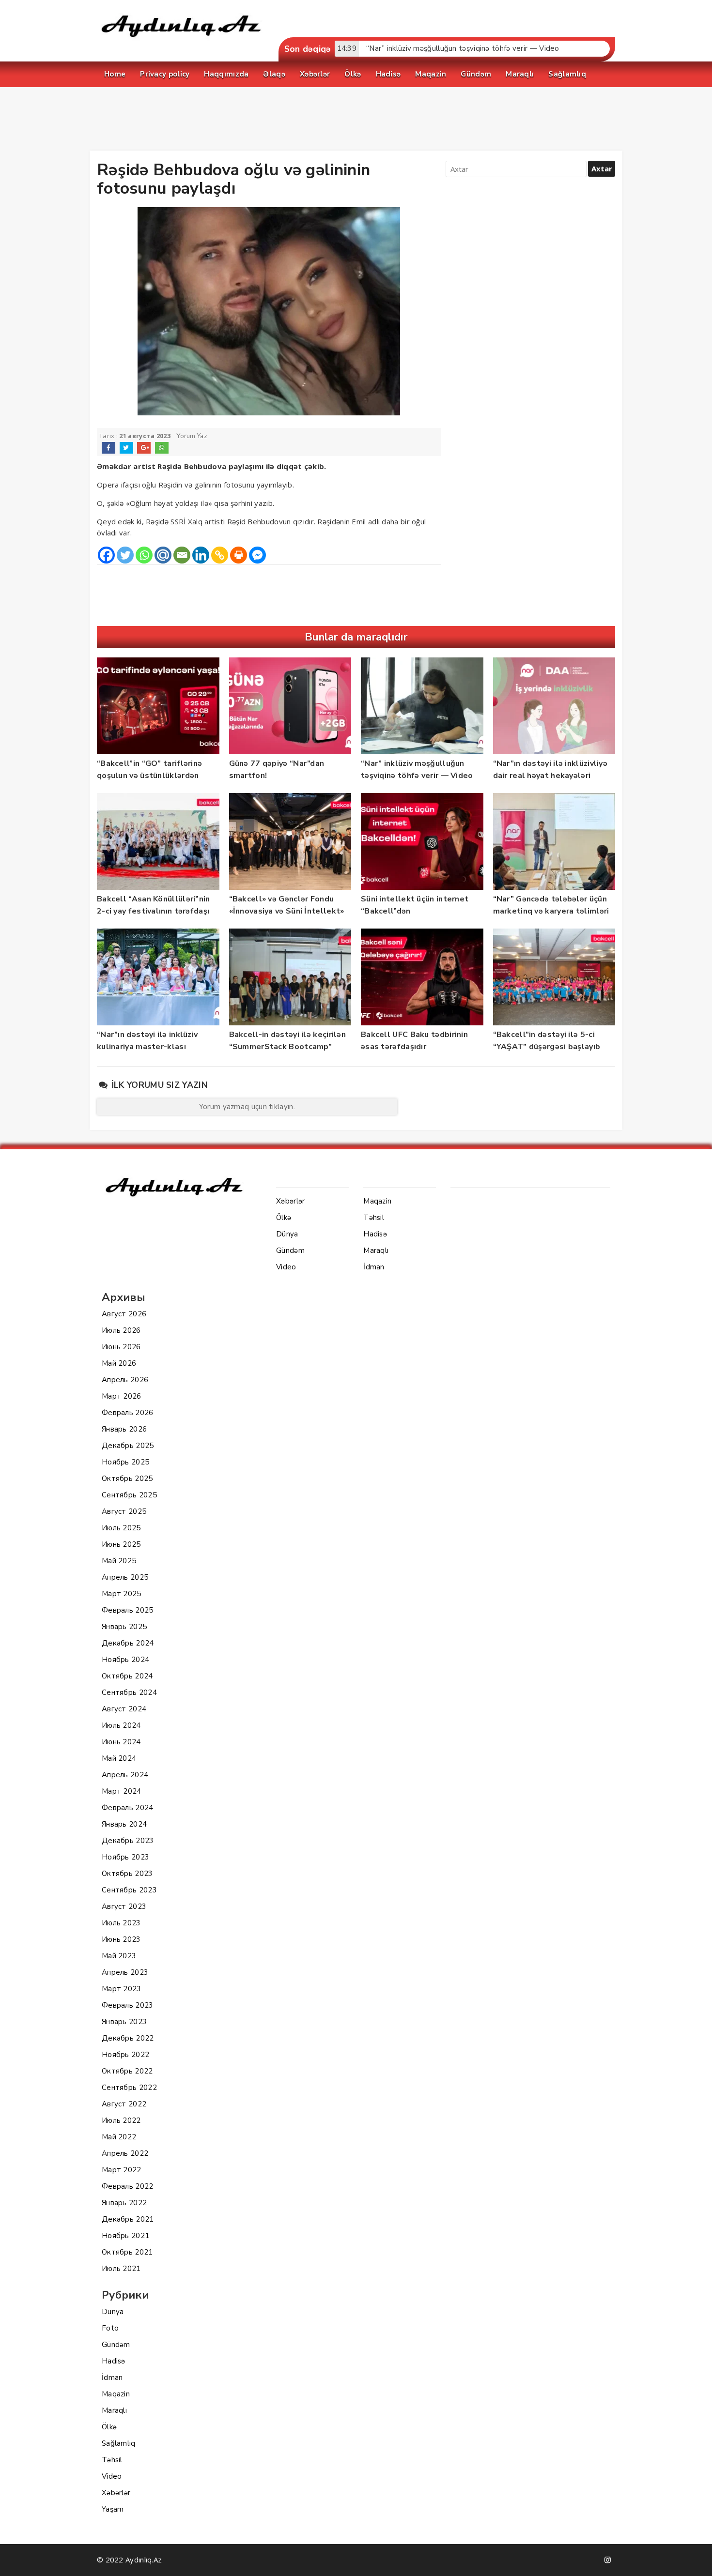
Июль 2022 (121, 2120)
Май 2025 (119, 1561)
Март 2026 (122, 1396)
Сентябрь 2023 (129, 1890)
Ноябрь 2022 (125, 2055)
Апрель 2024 (125, 1775)
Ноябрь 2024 (125, 1660)
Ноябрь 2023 (125, 1857)
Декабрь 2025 (128, 1446)
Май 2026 (119, 1363)
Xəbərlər (116, 2493)
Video (112, 2476)
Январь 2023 (124, 2022)
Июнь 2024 (121, 1742)
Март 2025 (122, 1594)
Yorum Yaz (192, 436)
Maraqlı (114, 2410)
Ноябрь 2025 (125, 1462)
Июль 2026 (121, 1330)
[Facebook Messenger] (257, 555)
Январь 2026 (124, 1429)
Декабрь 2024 (128, 1643)
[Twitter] (125, 555)
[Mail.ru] (163, 555)
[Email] (182, 555)
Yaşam (113, 2509)
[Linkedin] (201, 555)
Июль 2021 (121, 2269)
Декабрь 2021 (128, 2219)
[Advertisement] (356, 121)
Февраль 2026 (128, 1413)
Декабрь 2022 (128, 2038)
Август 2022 (124, 2104)
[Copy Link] (220, 555)
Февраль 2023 (128, 2005)
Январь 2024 (124, 1824)
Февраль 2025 (128, 1610)
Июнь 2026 (121, 1347)
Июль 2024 (121, 1725)
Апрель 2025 (125, 1577)
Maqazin (116, 2394)
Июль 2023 (121, 1923)
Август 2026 (124, 1314)
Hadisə (114, 2361)
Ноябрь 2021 (125, 2236)
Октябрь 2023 (127, 1874)
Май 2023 (119, 1956)
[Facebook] (106, 555)
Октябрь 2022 (127, 2071)
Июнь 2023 (121, 1939)
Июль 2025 (121, 1528)
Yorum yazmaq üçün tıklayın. (247, 1107)
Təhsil (112, 2460)
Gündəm (116, 2345)
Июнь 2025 (121, 1544)
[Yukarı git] (695, 2559)
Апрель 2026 (125, 1380)
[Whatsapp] (144, 555)
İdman (112, 2378)
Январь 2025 (124, 1627)
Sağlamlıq (119, 2443)
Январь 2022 (124, 2203)
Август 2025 (124, 1511)
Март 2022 (122, 2170)
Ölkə (109, 2427)
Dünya (113, 2312)
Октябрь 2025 (127, 1479)
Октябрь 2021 (127, 2252)
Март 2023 (122, 1989)
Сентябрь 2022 (129, 2088)
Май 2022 (119, 2137)
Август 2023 (124, 1906)
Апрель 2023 (125, 1972)
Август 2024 (124, 1709)
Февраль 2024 (128, 1808)
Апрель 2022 (125, 2153)
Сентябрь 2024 (129, 1692)
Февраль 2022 (128, 2186)
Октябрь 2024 (127, 1676)
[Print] (239, 555)
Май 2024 (119, 1758)
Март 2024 (122, 1791)
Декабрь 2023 (128, 1841)
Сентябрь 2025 (129, 1495)
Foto (110, 2328)
